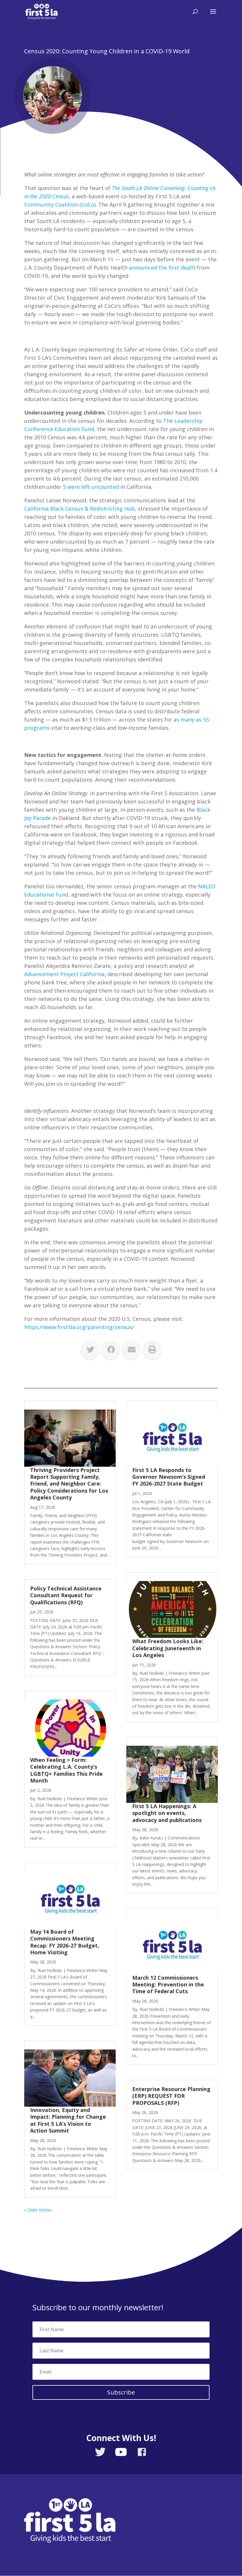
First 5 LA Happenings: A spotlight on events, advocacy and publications (168, 1813)
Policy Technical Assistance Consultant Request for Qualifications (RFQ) (66, 1595)
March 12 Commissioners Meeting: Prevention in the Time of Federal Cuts (168, 1985)
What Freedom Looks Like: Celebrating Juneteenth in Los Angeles (168, 1648)
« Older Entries (38, 2210)
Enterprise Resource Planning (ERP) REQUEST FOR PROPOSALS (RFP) (171, 2096)
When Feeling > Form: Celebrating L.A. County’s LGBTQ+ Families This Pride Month (66, 1770)
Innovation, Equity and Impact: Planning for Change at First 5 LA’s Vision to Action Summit (68, 2120)
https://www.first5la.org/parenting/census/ (79, 1327)
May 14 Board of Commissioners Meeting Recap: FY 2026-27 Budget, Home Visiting (65, 1942)
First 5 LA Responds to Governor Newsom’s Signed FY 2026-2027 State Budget (169, 1477)
